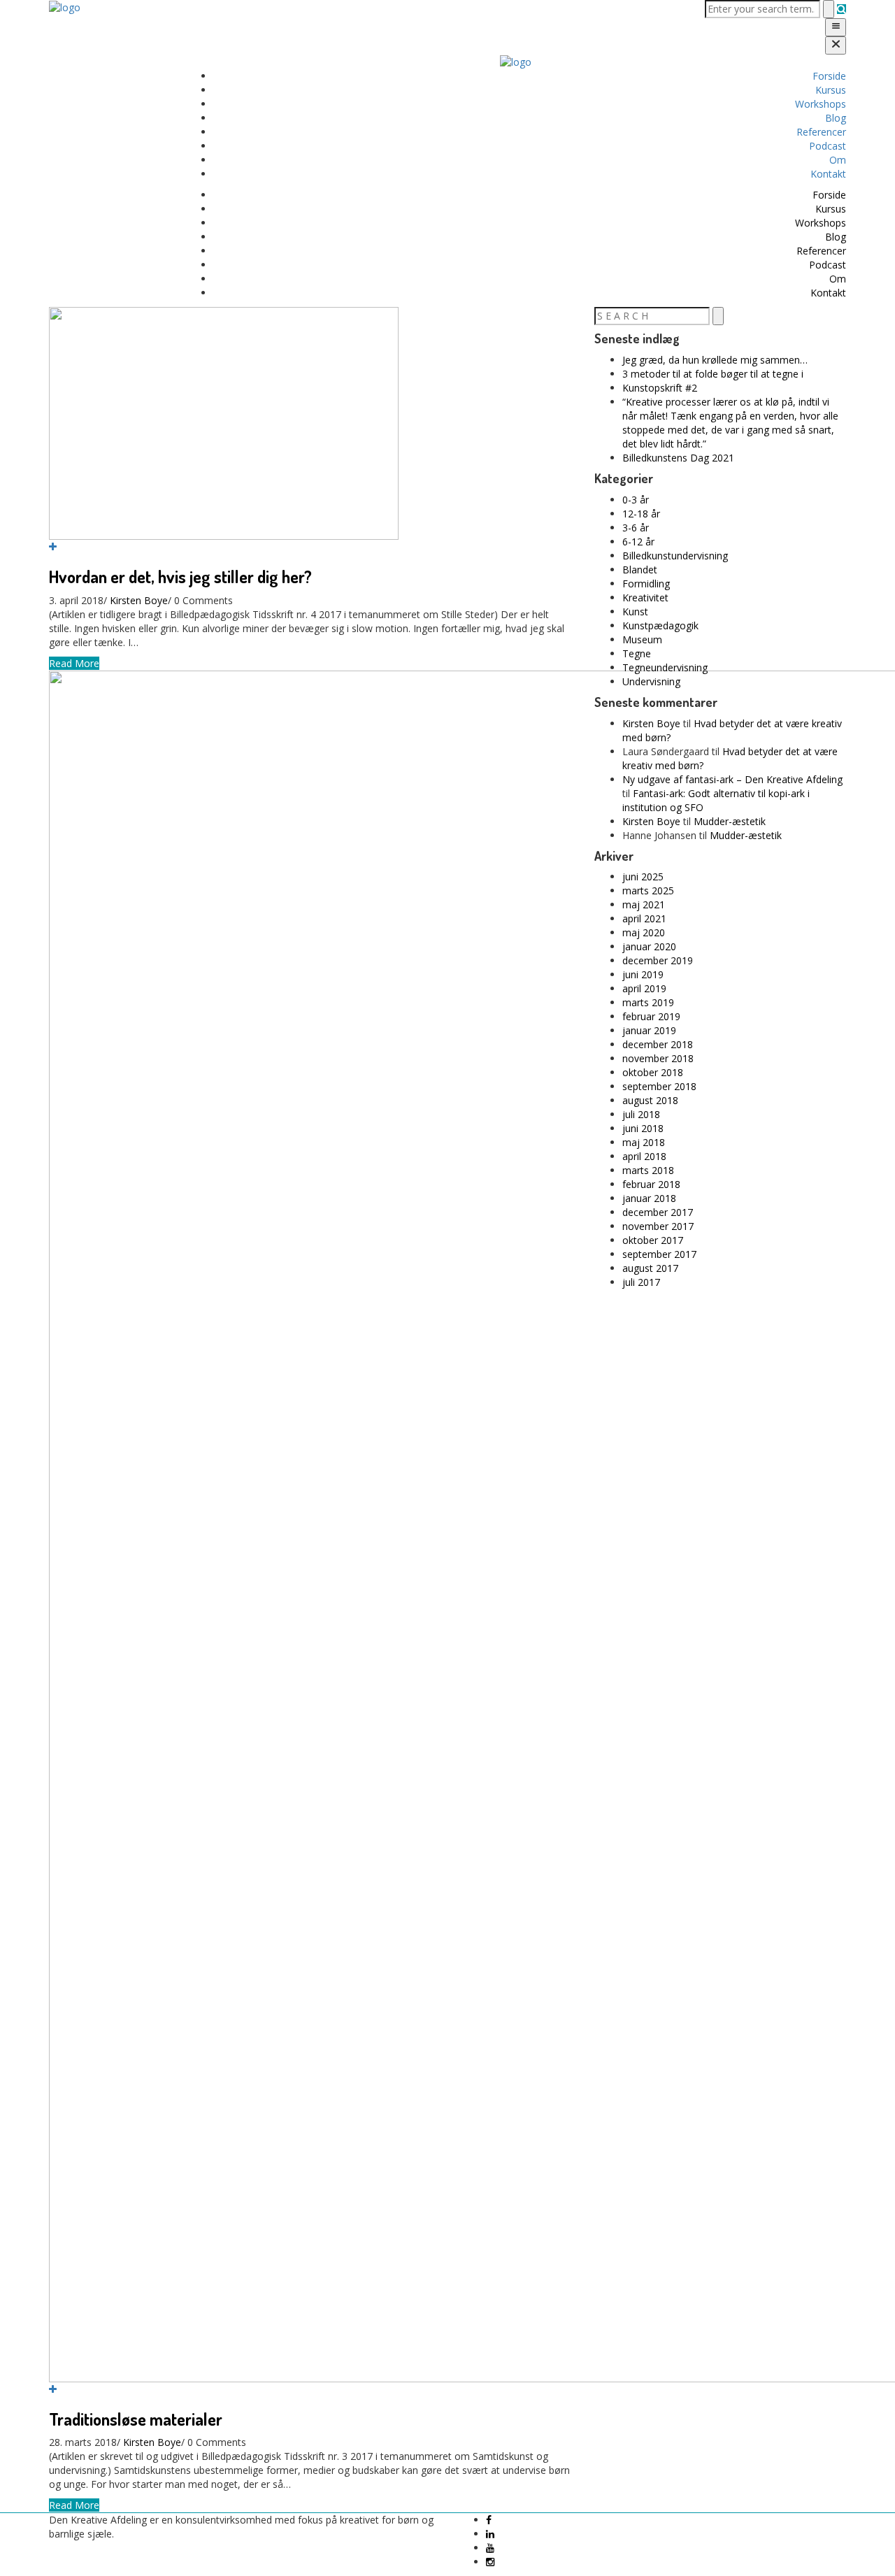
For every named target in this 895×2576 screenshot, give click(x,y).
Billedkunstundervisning (675, 556)
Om (838, 160)
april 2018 (644, 1156)
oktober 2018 (653, 1072)
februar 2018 (651, 1184)
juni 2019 (643, 974)
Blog (836, 118)
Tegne (637, 653)
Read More (74, 663)
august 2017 (650, 1268)
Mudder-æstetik (730, 821)
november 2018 (658, 1058)
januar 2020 (649, 946)
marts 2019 (648, 1002)
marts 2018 (648, 1170)
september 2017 (659, 1254)
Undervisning (651, 681)
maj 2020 (644, 932)
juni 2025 (643, 876)
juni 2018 (643, 1128)
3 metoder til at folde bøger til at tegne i (713, 374)
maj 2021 (644, 904)
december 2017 (658, 1212)
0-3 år (636, 500)
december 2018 (658, 1044)
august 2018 (650, 1100)
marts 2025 (648, 890)
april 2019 (644, 988)
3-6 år (636, 528)
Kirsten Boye (139, 600)
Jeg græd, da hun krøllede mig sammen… (715, 360)
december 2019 (658, 960)
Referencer (821, 132)
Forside (829, 76)
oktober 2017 (653, 1240)
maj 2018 (644, 1142)
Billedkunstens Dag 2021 (678, 458)
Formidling (646, 584)
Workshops (821, 104)
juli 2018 (641, 1114)
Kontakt (828, 174)
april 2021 (644, 918)
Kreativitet (645, 598)
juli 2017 (641, 1282)
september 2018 (659, 1086)
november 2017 (658, 1226)
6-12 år (638, 542)
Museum (642, 639)
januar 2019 (649, 1030)
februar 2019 (651, 1016)
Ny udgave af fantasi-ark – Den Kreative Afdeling (732, 779)
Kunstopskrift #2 (660, 388)
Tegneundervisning (665, 667)
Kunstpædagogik (660, 625)
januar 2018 (649, 1198)
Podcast (828, 146)
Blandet (640, 570)
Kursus (831, 90)
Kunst (635, 611)
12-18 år (641, 514)
